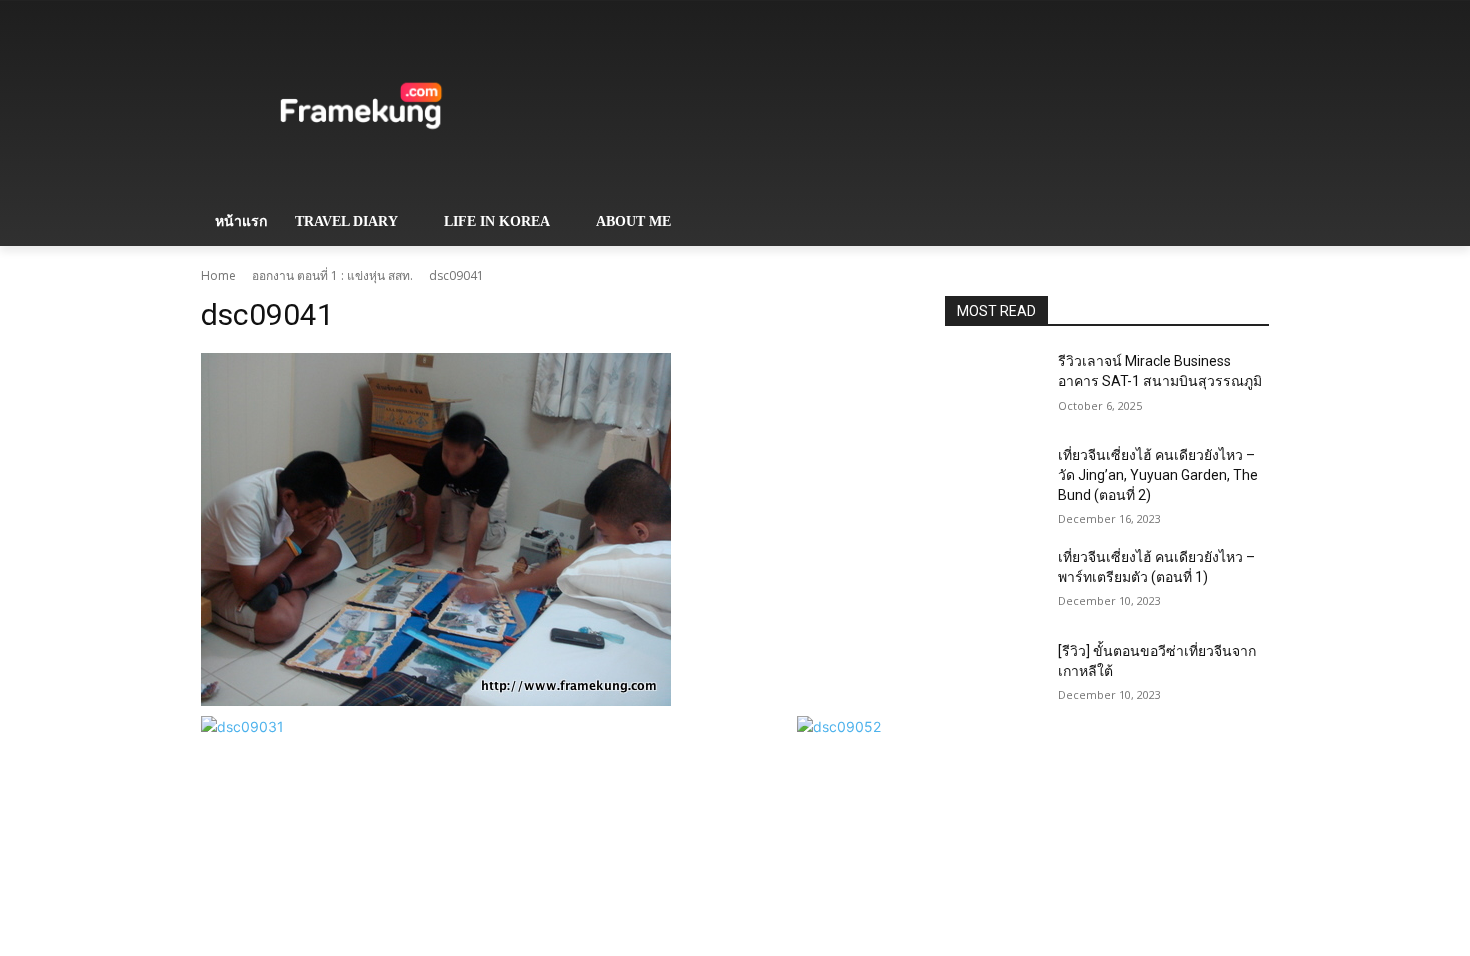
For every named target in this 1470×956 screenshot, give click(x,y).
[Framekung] (361, 109)
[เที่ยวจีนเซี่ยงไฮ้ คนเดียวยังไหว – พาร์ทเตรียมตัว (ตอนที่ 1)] (993, 582)
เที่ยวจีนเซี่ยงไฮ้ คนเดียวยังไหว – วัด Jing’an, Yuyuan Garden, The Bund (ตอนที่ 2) (1158, 474)
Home (218, 275)
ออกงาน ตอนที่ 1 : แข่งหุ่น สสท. (332, 275)
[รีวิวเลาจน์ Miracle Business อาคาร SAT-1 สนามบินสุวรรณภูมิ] (993, 386)
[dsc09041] (549, 529)
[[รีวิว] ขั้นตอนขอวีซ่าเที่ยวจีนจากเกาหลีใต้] (993, 676)
